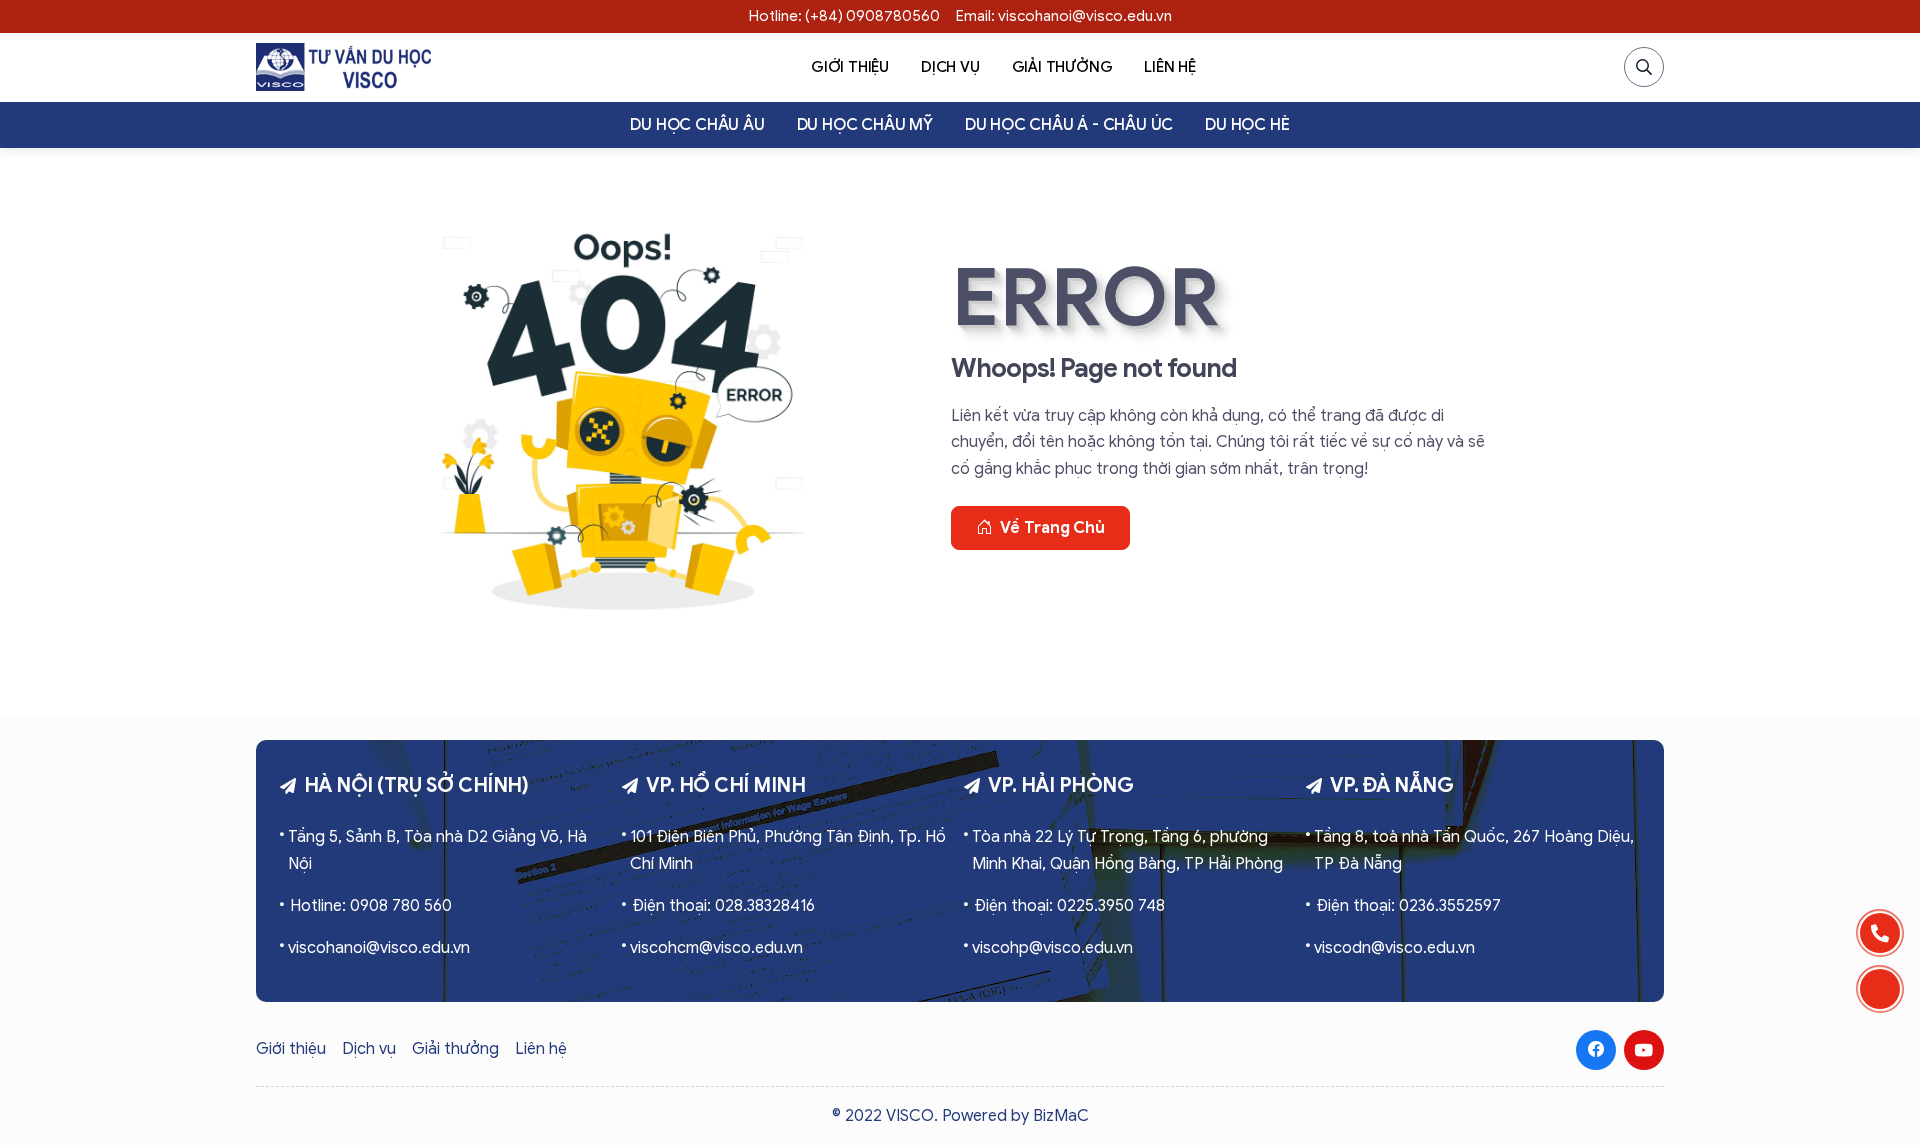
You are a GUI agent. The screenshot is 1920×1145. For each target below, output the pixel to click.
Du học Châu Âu (697, 125)
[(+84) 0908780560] (1880, 933)
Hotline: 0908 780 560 (371, 906)
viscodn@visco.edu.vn (1394, 948)
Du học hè (1247, 125)
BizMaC (1061, 1116)
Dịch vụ (950, 67)
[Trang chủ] (343, 67)
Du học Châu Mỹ (865, 125)
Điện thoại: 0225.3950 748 (1069, 906)
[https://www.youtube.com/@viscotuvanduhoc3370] (1644, 1050)
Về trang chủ (1052, 528)
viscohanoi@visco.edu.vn (379, 948)
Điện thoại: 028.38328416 (723, 906)
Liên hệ (1170, 67)
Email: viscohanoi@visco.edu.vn (1064, 16)
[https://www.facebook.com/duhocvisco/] (1596, 1050)
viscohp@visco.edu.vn (1052, 948)
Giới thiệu (850, 67)
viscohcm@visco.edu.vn (716, 948)
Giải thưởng (1062, 67)
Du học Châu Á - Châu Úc (1069, 125)
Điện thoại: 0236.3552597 (1408, 906)
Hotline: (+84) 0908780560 (844, 16)
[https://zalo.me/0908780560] (1880, 989)
